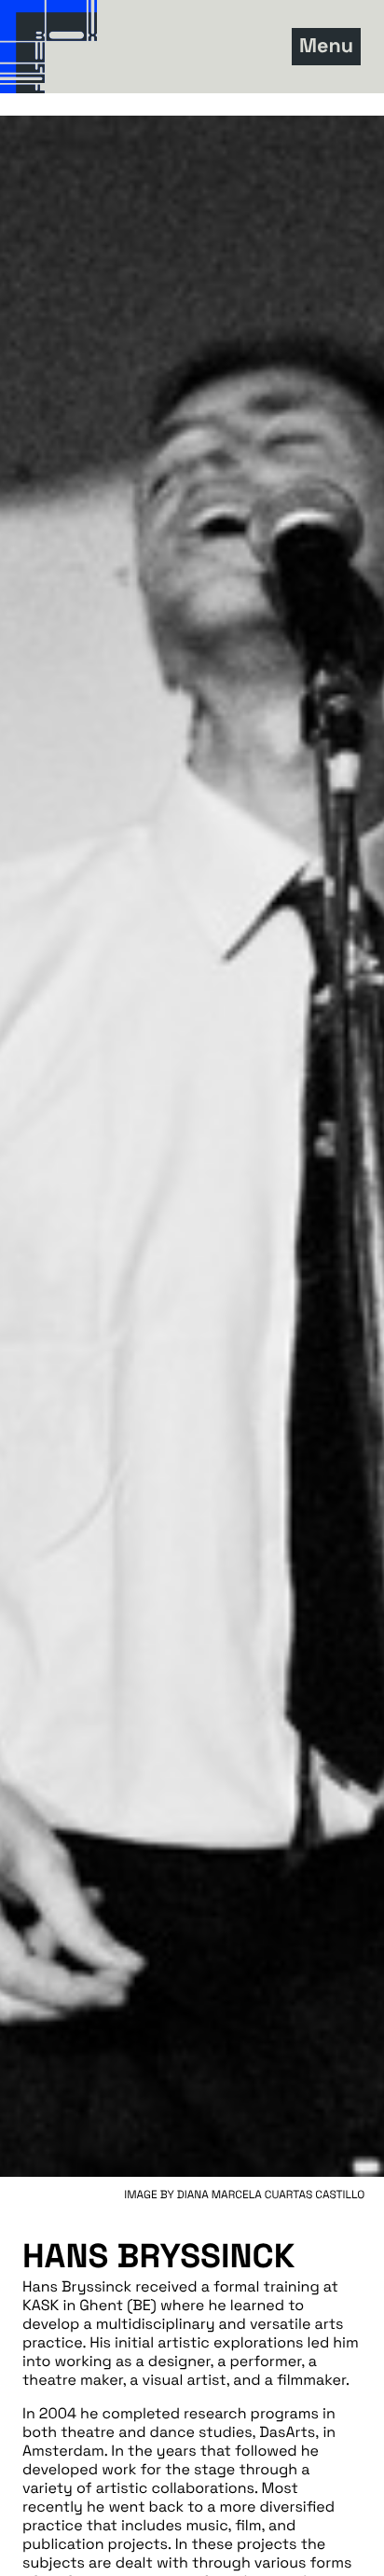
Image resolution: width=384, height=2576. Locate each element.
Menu (326, 46)
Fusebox (103, 47)
